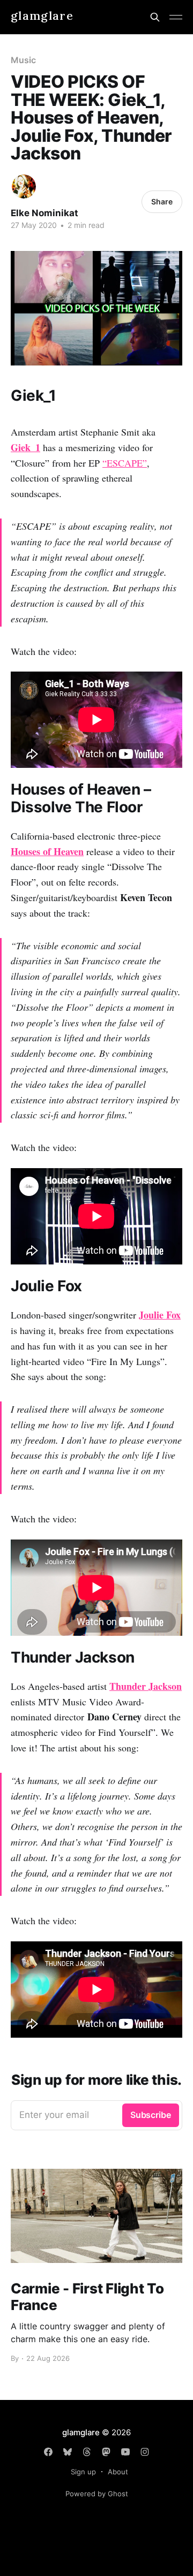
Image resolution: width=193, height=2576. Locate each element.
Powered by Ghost (97, 2494)
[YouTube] (125, 2452)
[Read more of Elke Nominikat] (24, 186)
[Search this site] (155, 17)
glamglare (42, 16)
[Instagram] (145, 2452)
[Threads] (87, 2452)
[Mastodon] (106, 2452)
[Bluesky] (68, 2452)
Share (162, 201)
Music (23, 60)
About (118, 2472)
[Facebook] (48, 2452)
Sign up (83, 2472)
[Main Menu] (176, 17)
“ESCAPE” (125, 463)
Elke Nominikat (44, 213)
